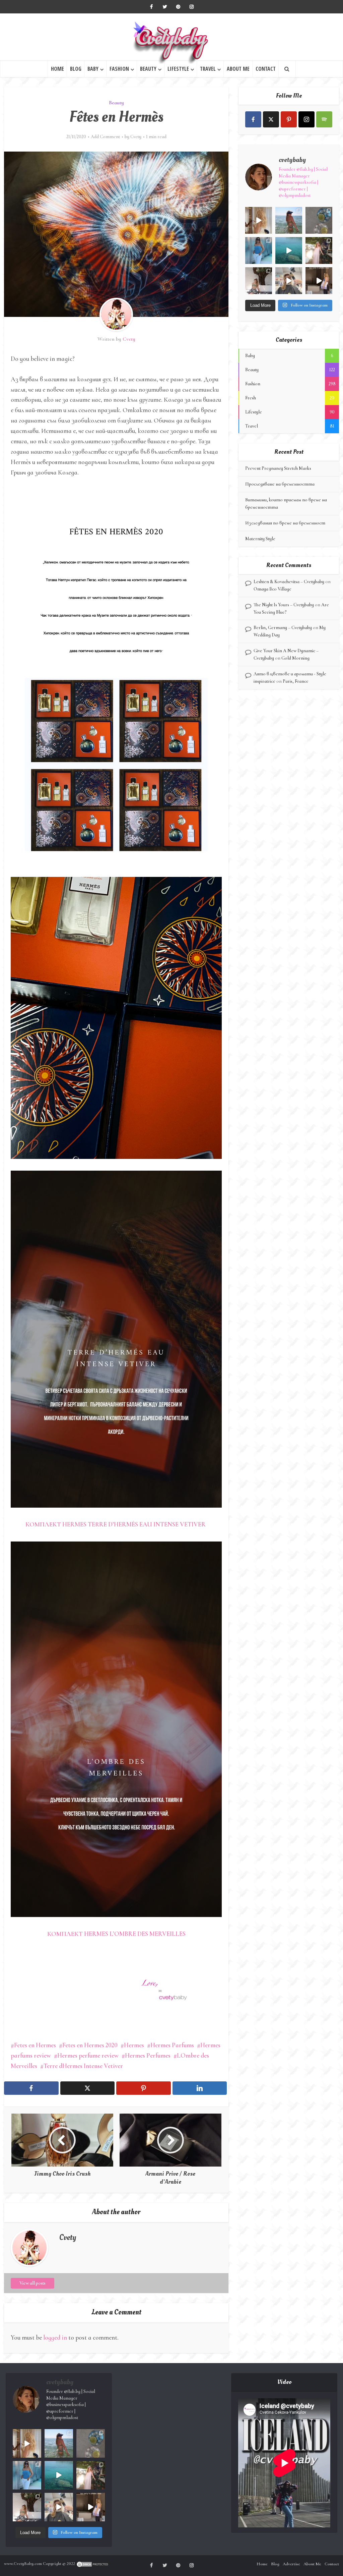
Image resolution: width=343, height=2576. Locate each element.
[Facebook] (253, 119)
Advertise (291, 2564)
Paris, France (296, 681)
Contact (266, 69)
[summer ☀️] (289, 250)
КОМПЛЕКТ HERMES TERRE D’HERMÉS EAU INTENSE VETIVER (116, 1524)
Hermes (134, 2045)
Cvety (136, 137)
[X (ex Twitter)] (271, 119)
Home (57, 69)
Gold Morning (295, 658)
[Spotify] (324, 119)
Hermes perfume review (88, 2055)
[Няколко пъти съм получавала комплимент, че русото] (289, 281)
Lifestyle (178, 69)
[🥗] (319, 250)
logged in (55, 2337)
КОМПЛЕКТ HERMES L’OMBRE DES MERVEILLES (116, 1934)
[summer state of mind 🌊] (289, 220)
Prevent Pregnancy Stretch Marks (278, 468)
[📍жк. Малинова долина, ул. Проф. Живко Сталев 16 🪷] (319, 281)
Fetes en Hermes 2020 (90, 2045)
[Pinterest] (289, 119)
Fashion (119, 69)
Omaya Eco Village (272, 589)
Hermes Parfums (172, 2045)
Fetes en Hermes (35, 2045)
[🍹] (259, 250)
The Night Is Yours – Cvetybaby (284, 605)
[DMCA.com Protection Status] (93, 2564)
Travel (208, 69)
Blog (76, 69)
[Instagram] (306, 119)
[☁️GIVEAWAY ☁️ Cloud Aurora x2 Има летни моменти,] (259, 220)
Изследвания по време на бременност (285, 523)
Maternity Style (260, 539)
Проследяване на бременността (280, 484)
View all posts (32, 2283)
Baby (93, 69)
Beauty (148, 69)
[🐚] (259, 281)
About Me (238, 69)
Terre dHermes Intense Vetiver (83, 2066)
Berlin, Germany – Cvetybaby (283, 628)
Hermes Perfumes (148, 2055)
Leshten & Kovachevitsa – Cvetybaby (289, 582)
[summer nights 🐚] (319, 220)
